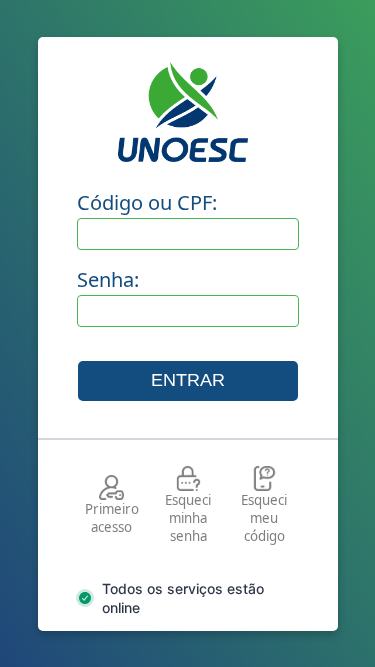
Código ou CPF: (147, 202)
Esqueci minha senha (188, 518)
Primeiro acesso (112, 518)
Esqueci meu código (264, 518)
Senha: (108, 279)
